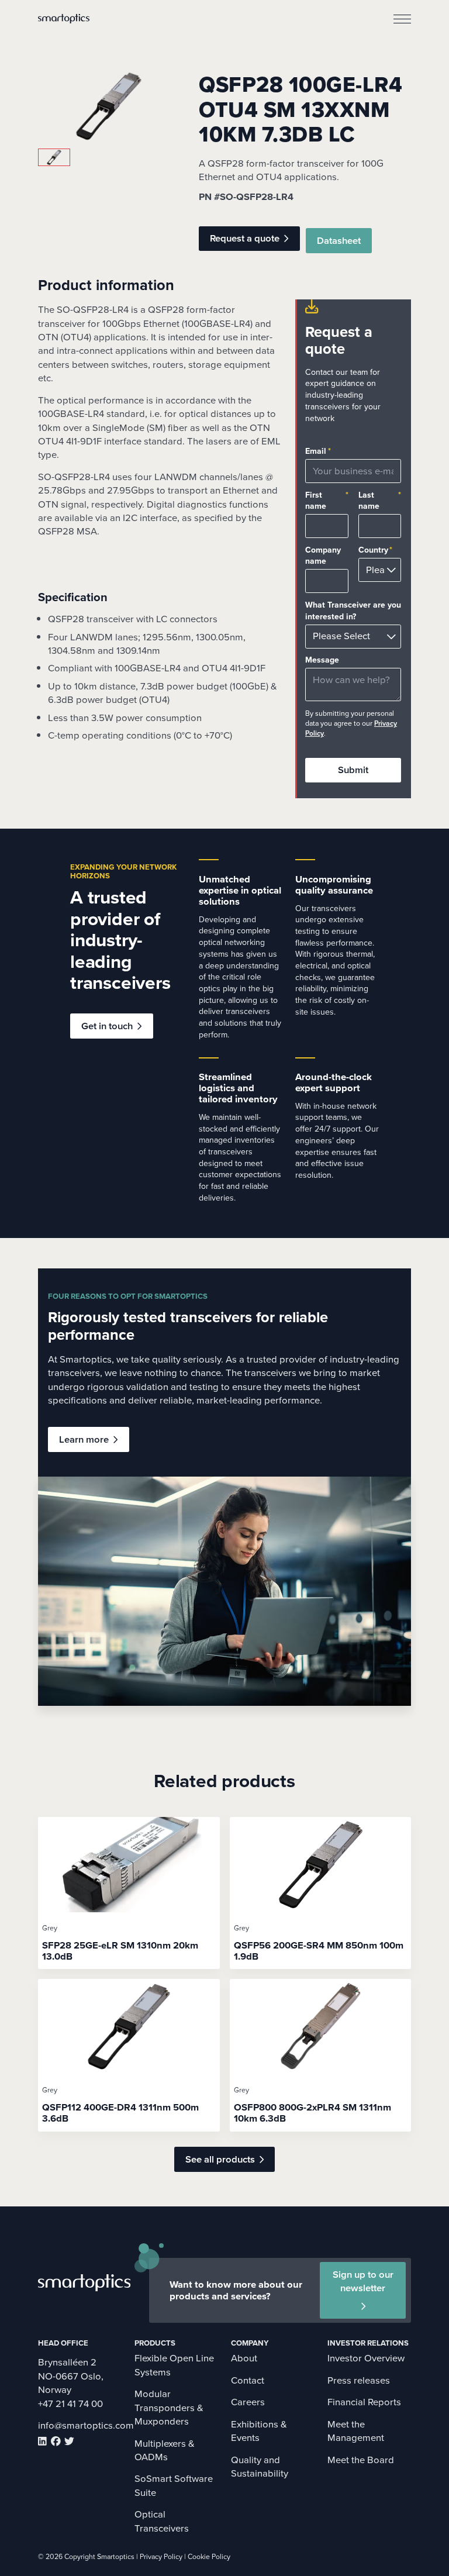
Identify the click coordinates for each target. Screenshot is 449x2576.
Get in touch (107, 1026)
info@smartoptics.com (86, 2425)
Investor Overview (366, 2358)
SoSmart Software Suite (174, 2485)
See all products (220, 2159)
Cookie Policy (209, 2557)
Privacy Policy (161, 2557)
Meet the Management (356, 2431)
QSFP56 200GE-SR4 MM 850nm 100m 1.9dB (319, 1951)
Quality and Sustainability (260, 2467)
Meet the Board (361, 2460)
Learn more (84, 1439)
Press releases (359, 2380)
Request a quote (245, 238)
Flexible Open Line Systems (174, 2365)
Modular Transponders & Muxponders (169, 2408)
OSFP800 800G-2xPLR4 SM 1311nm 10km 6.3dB (312, 2113)
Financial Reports (364, 2402)
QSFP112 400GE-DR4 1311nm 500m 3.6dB (120, 2113)
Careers (248, 2402)
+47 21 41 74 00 (70, 2404)
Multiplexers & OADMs (165, 2450)
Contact (248, 2380)
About (244, 2358)
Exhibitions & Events (259, 2431)
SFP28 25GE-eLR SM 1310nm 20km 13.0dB (120, 1951)
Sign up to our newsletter (363, 2281)
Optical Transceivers (162, 2521)
